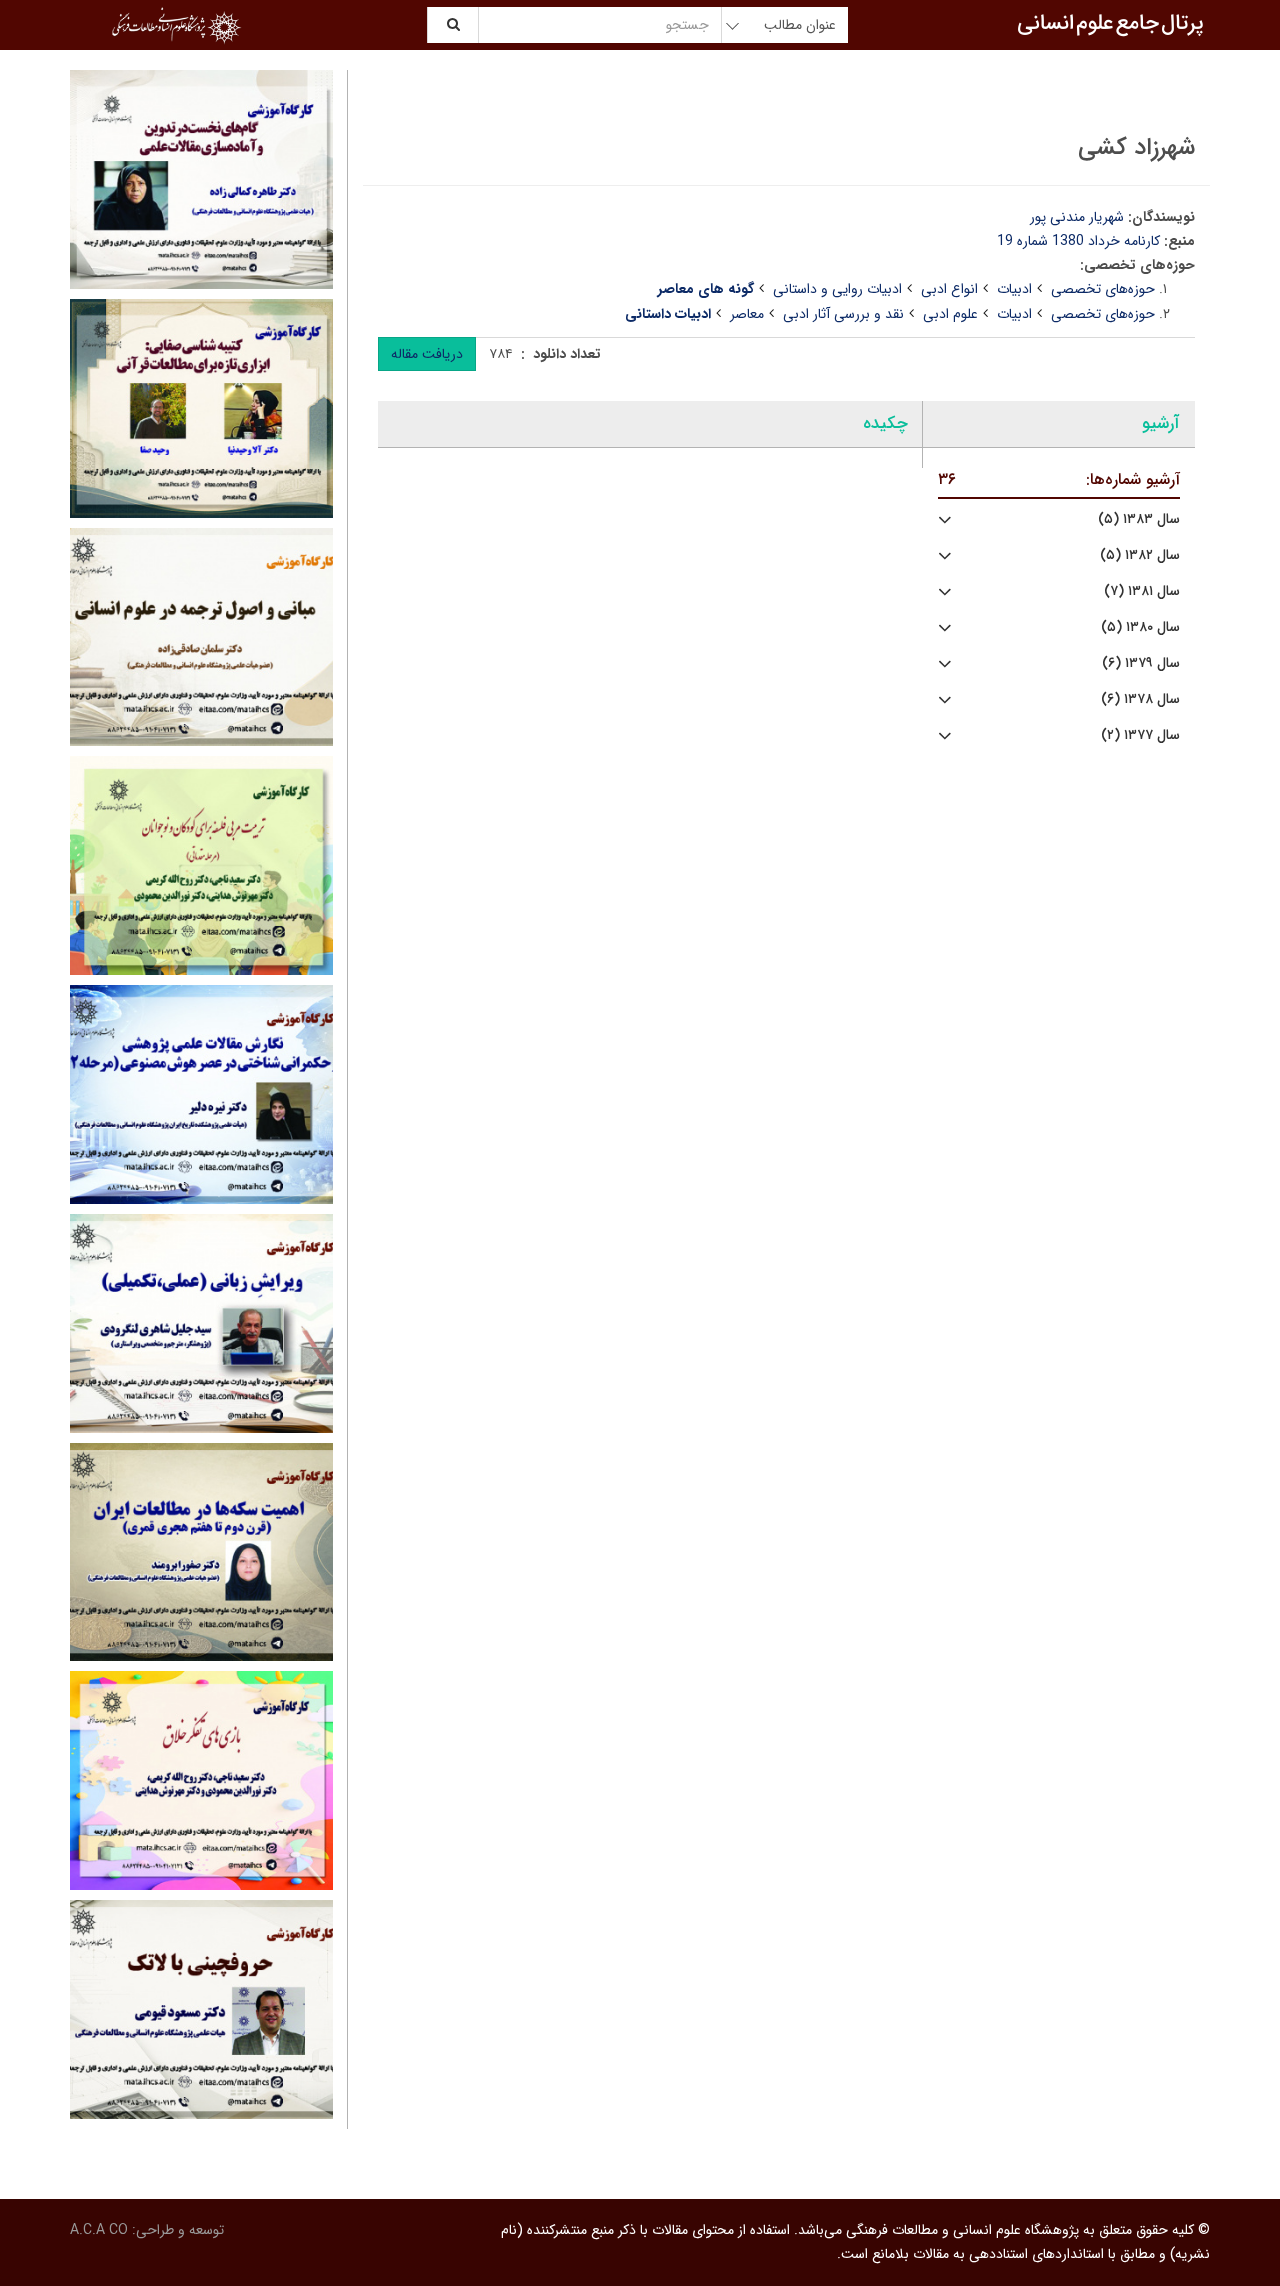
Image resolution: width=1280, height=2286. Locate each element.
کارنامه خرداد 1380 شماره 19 (1078, 241)
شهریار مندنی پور (1077, 217)
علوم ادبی (950, 314)
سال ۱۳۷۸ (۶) (1140, 699)
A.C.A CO (99, 2230)
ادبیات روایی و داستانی (837, 289)
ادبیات (1014, 289)
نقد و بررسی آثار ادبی (843, 314)
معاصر (747, 314)
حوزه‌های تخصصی (1103, 289)
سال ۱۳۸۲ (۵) (1140, 555)
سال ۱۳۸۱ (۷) (1142, 591)
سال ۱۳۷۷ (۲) (1140, 735)
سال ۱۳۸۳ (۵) (1139, 519)
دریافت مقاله (427, 354)
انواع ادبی (949, 289)
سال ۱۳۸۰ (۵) (1140, 627)
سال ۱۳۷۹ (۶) (1141, 663)
